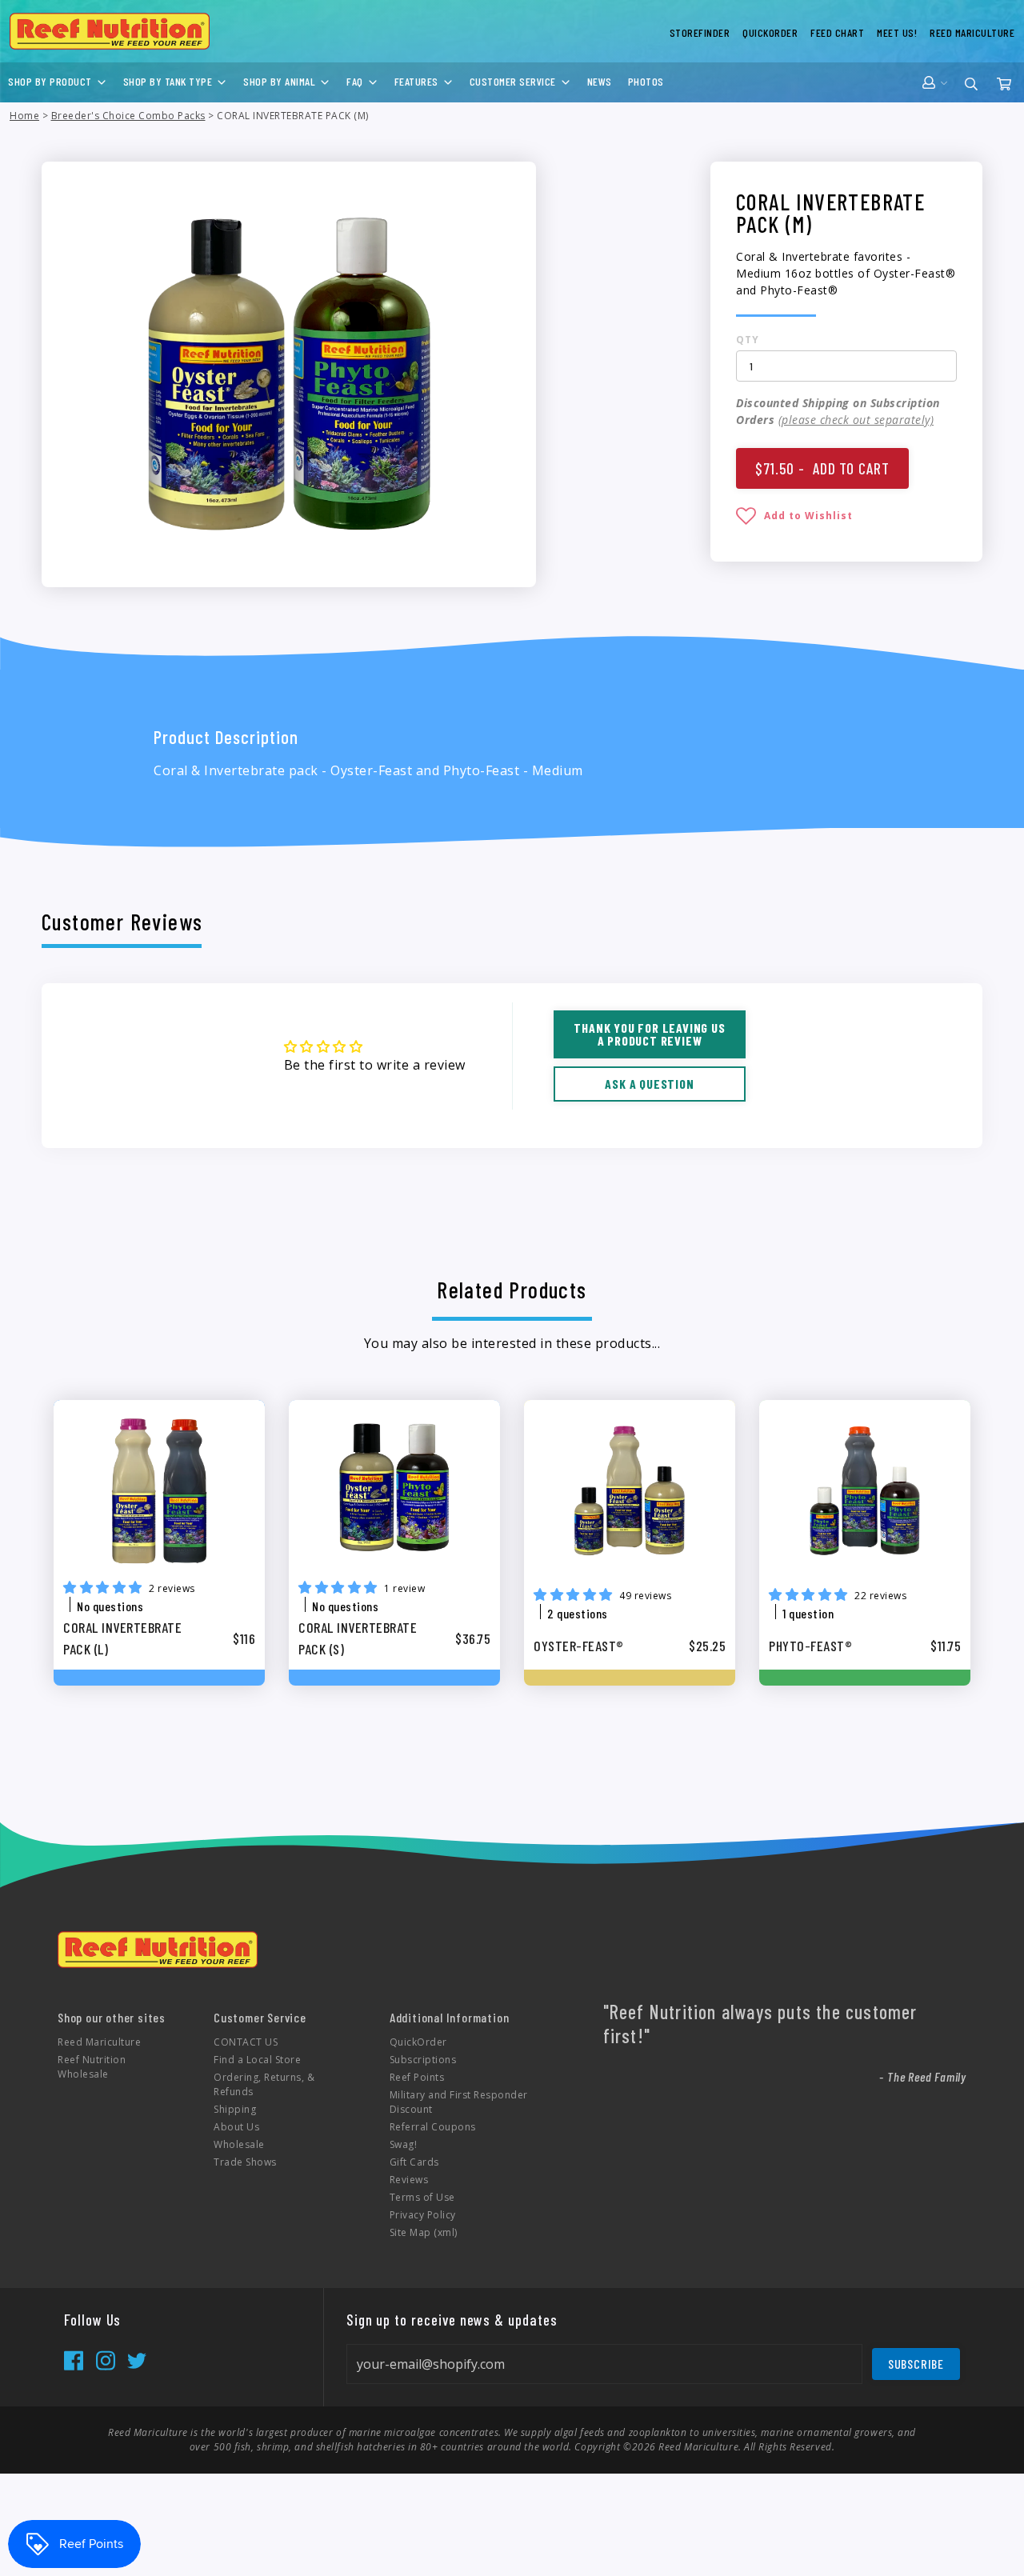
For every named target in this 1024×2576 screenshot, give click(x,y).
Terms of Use (422, 2197)
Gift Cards (414, 2162)
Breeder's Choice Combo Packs (128, 116)
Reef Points (417, 2077)
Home (24, 116)
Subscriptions (423, 2060)
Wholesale (239, 2144)
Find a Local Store (257, 2060)
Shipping (235, 2109)
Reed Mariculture (99, 2042)
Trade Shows (245, 2162)
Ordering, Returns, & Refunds (264, 2084)
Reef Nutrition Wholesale (92, 2067)
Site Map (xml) (424, 2232)
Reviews (409, 2180)
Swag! (404, 2144)
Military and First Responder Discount (459, 2102)
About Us (236, 2127)
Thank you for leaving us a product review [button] (649, 1034)
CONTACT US (246, 2042)
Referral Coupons (433, 2127)
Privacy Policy (423, 2215)
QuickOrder (418, 2042)
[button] (794, 514)
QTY (748, 340)
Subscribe (916, 2364)
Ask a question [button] (649, 1084)
